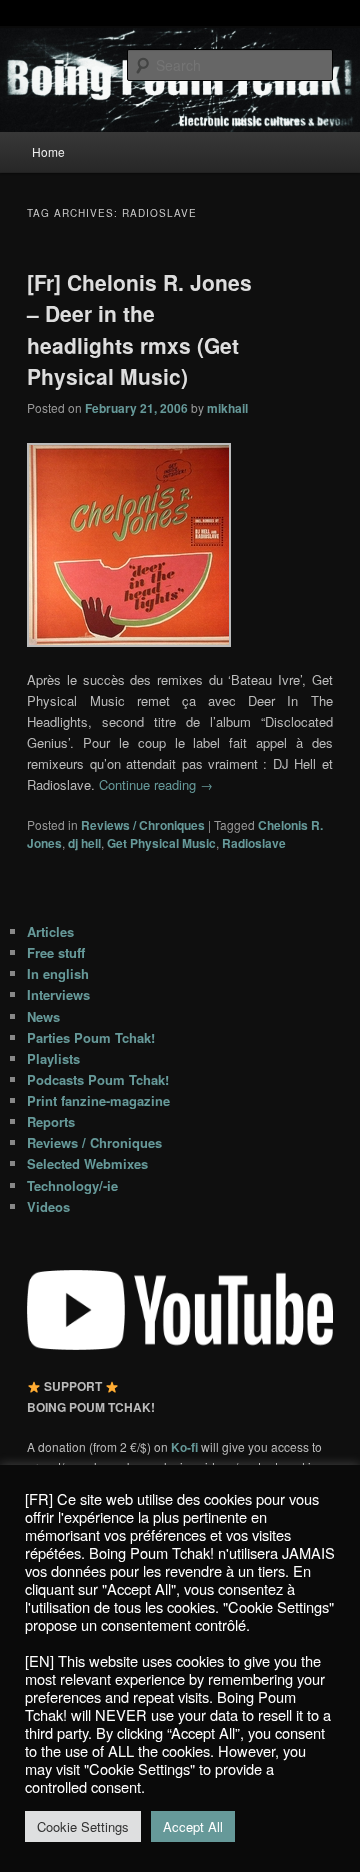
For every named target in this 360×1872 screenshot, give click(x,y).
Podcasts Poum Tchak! (98, 1079)
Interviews (58, 994)
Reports (51, 1121)
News (43, 1016)
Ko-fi (186, 1447)
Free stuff (56, 952)
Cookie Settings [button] (83, 1826)
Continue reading (156, 784)
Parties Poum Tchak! (91, 1037)
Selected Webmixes (87, 1163)
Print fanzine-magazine (98, 1100)
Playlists (53, 1058)
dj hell (84, 843)
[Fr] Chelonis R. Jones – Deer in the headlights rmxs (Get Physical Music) (139, 329)
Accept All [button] (193, 1826)
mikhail (227, 408)
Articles (50, 931)
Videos (48, 1206)
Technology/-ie (72, 1185)
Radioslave (254, 843)
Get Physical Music (161, 843)
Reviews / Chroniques (143, 825)
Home (48, 151)
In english (58, 973)
